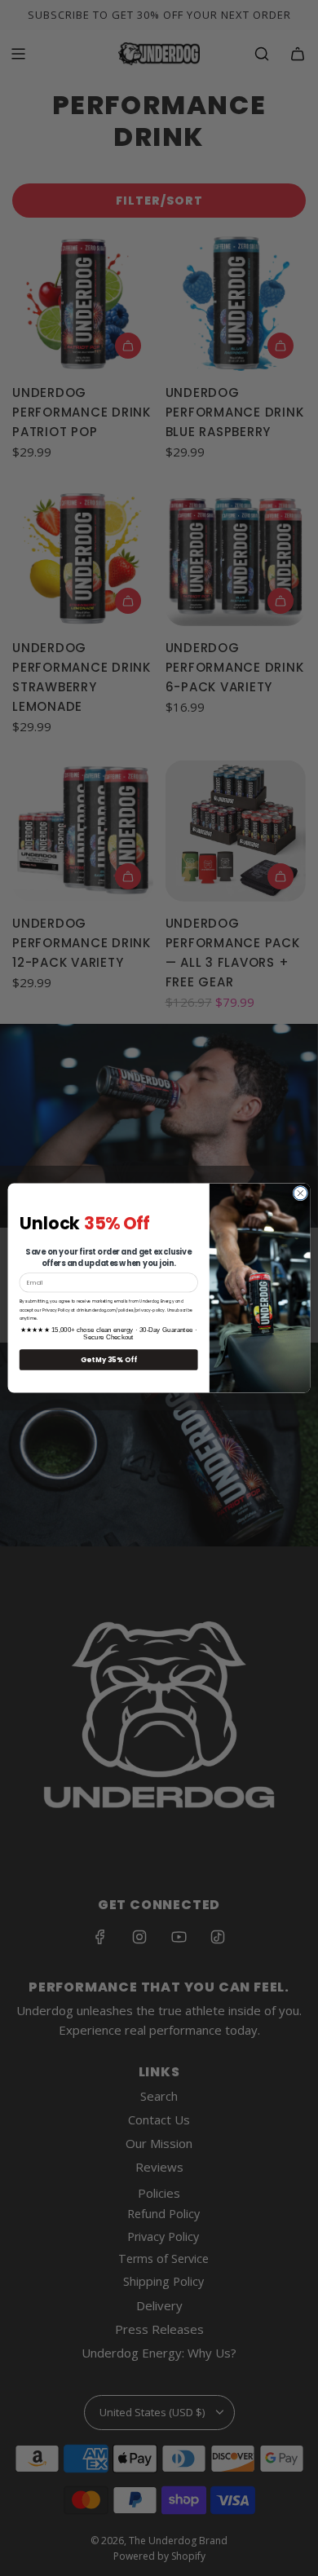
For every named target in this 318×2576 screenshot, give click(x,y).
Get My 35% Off (108, 1360)
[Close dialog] (300, 1193)
